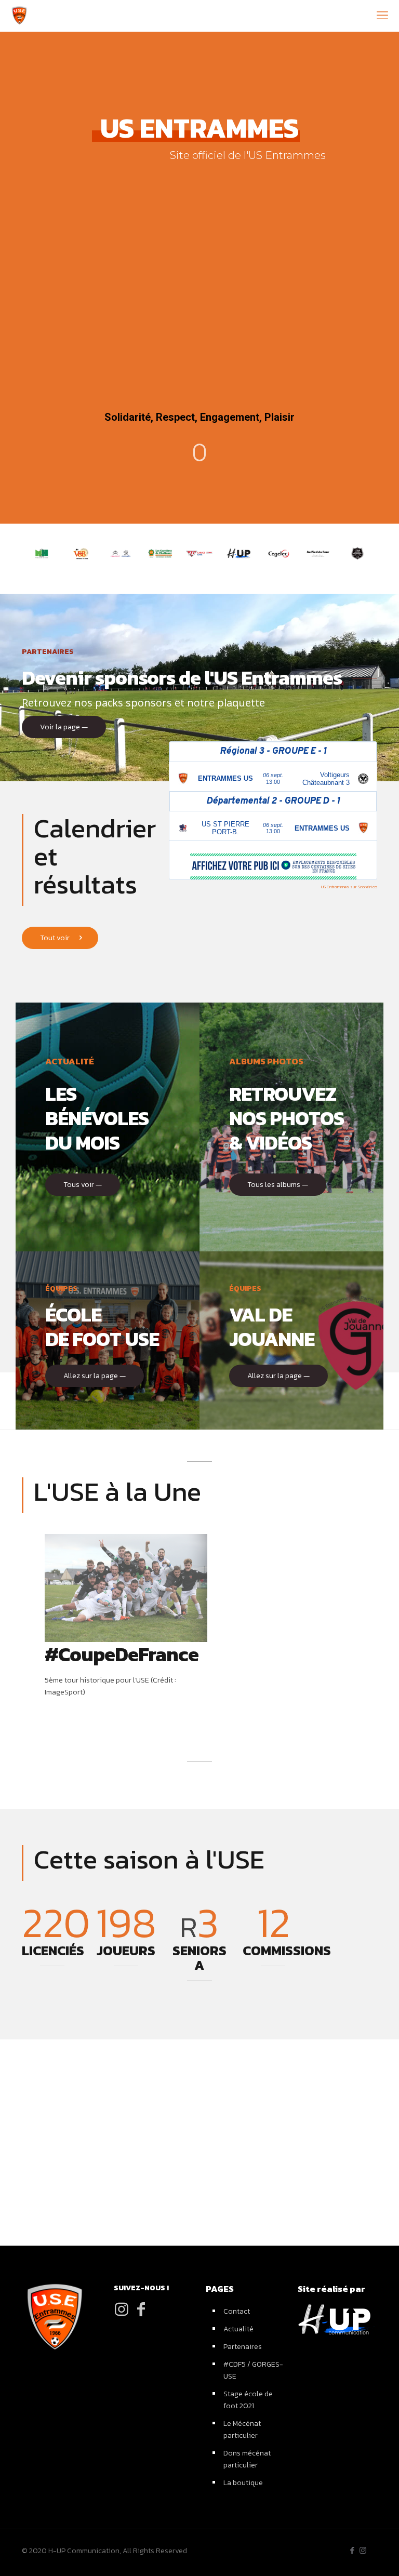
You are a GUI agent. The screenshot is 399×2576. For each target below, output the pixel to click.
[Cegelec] (278, 553)
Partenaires (243, 2347)
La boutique (243, 2483)
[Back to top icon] (328, 2555)
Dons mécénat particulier (247, 2459)
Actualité (238, 2329)
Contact (237, 2311)
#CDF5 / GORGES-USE (253, 2370)
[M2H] (42, 553)
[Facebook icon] (352, 2550)
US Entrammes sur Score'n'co (349, 887)
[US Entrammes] (19, 16)
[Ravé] (199, 553)
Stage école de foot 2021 (248, 2400)
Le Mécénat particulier (242, 2430)
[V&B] (81, 553)
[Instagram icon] (363, 2550)
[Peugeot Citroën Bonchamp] (121, 553)
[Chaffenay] (160, 553)
